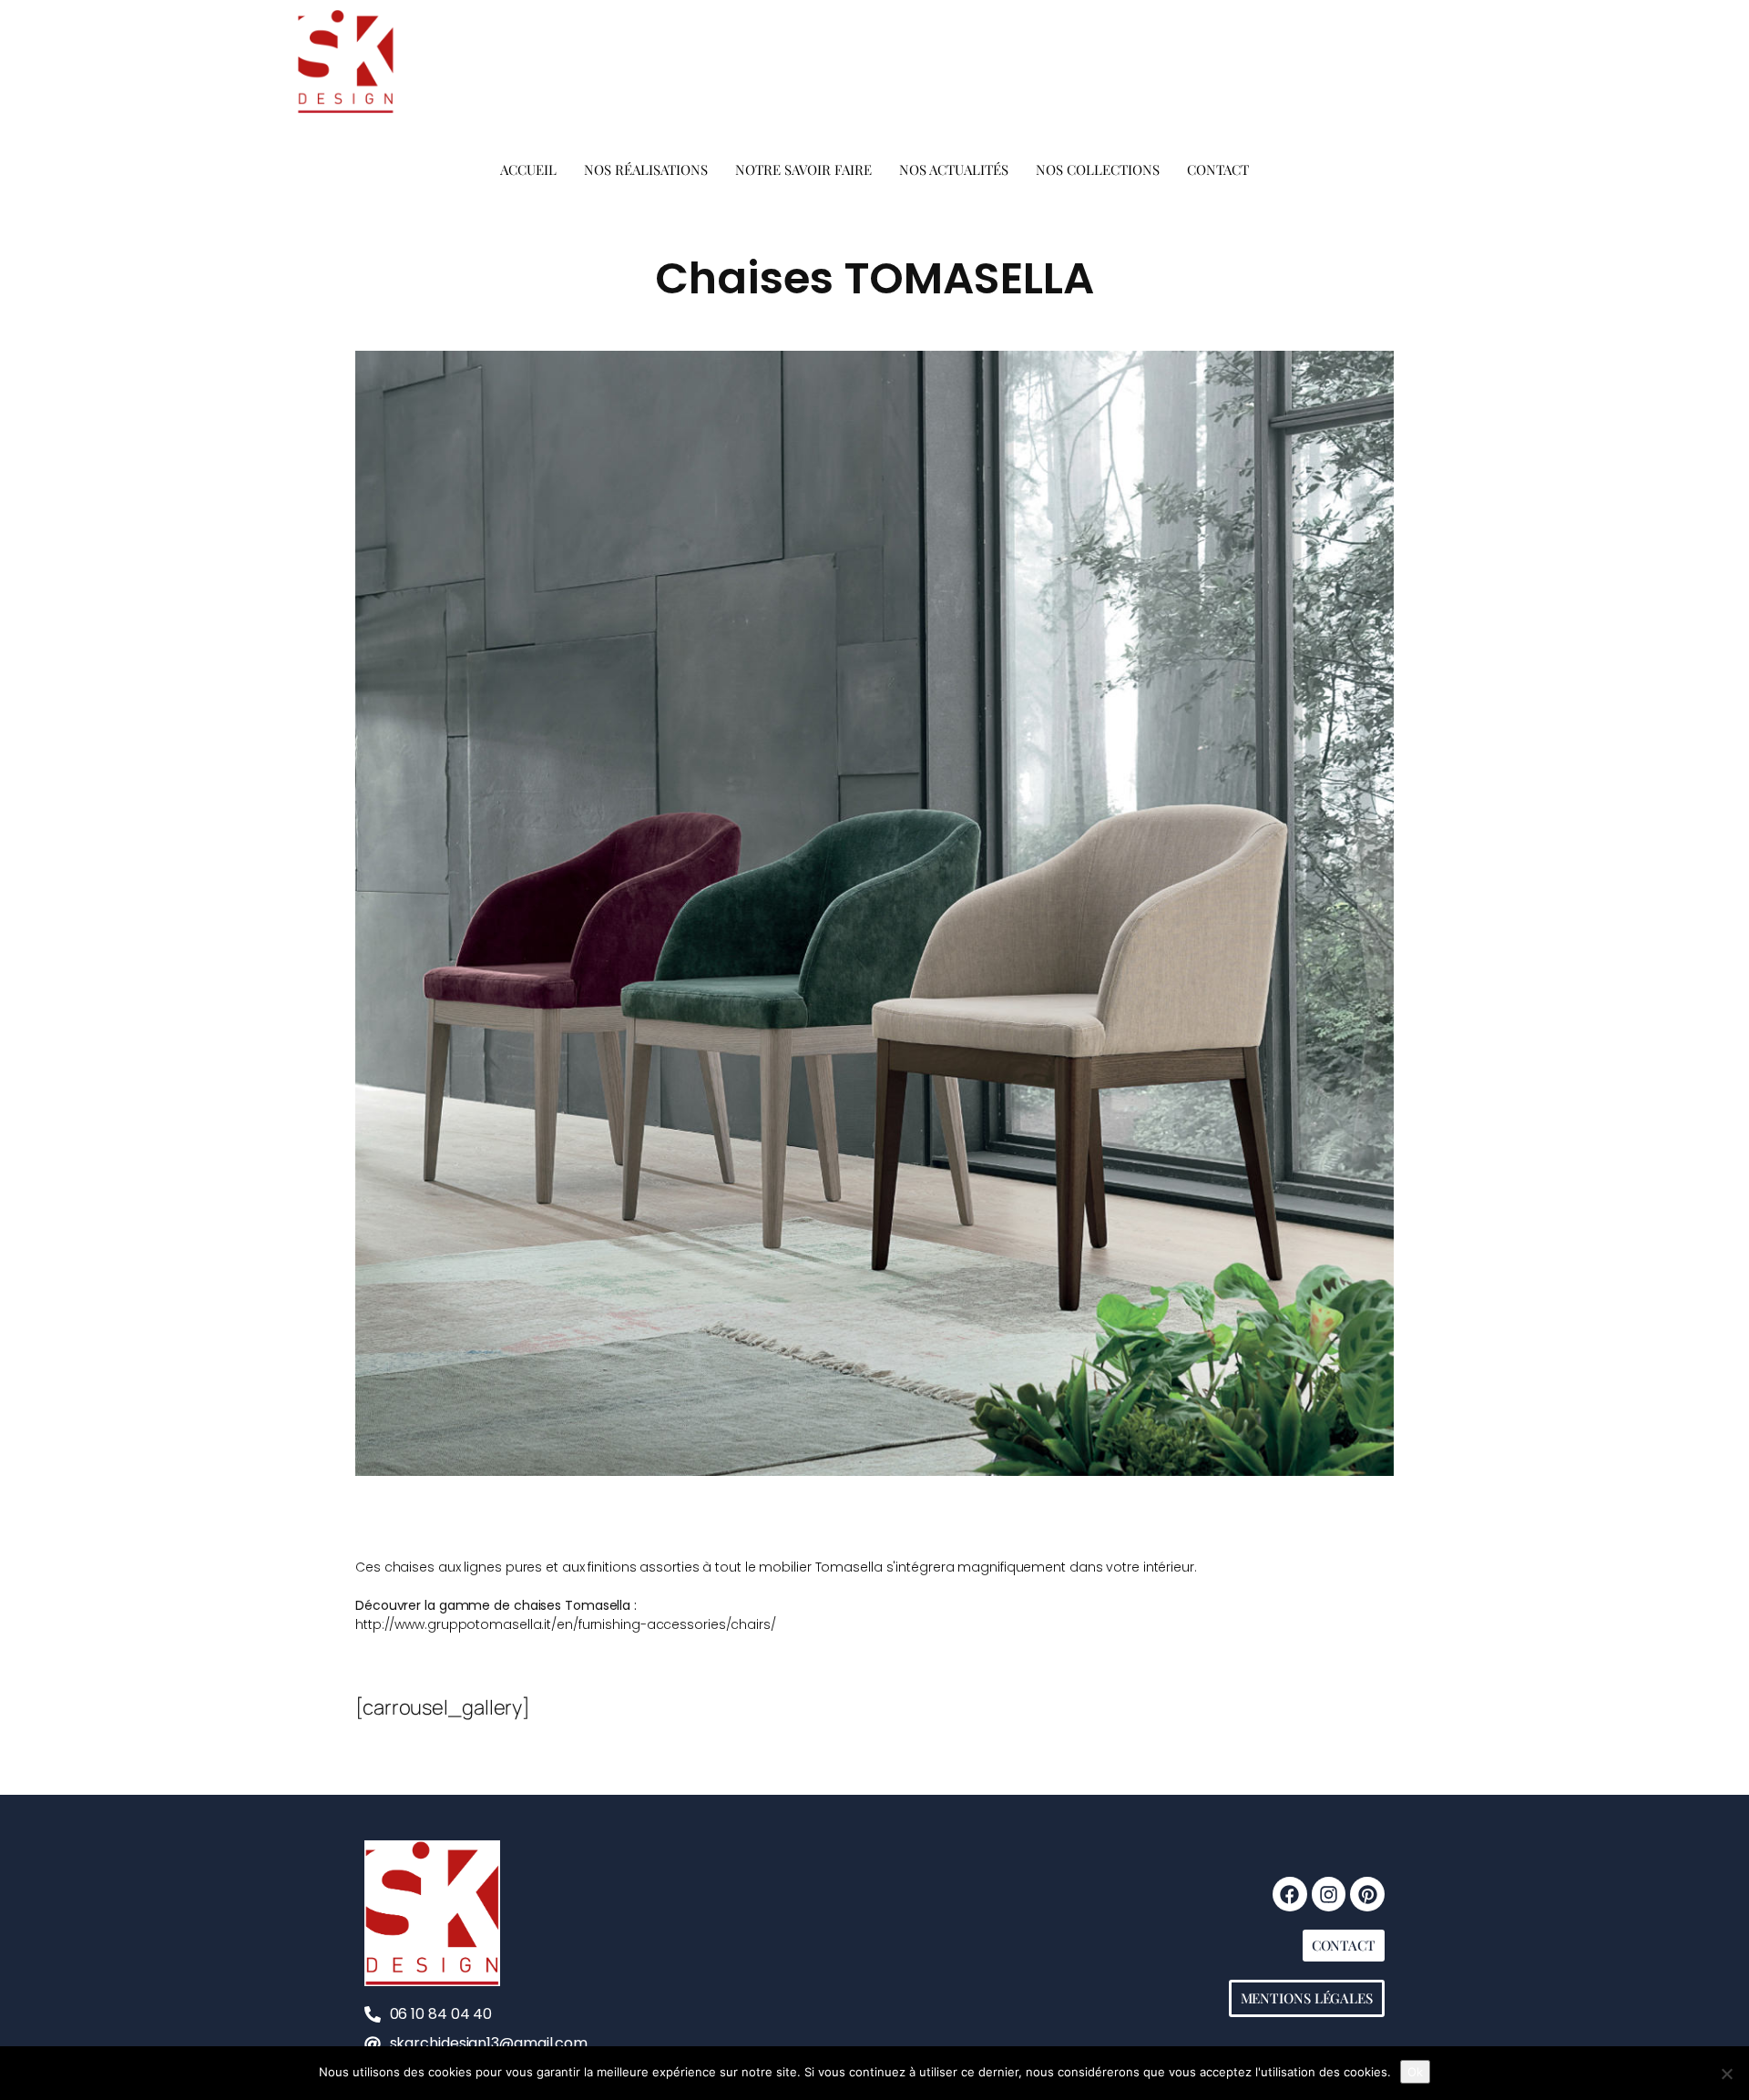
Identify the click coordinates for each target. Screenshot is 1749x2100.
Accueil (528, 169)
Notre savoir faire (803, 169)
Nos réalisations (646, 169)
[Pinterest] (1367, 1894)
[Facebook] (1290, 1894)
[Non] (1726, 2074)
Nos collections (1098, 169)
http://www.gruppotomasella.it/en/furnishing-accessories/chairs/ (566, 1624)
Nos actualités (954, 169)
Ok (1415, 2072)
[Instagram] (1329, 1894)
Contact (1218, 169)
